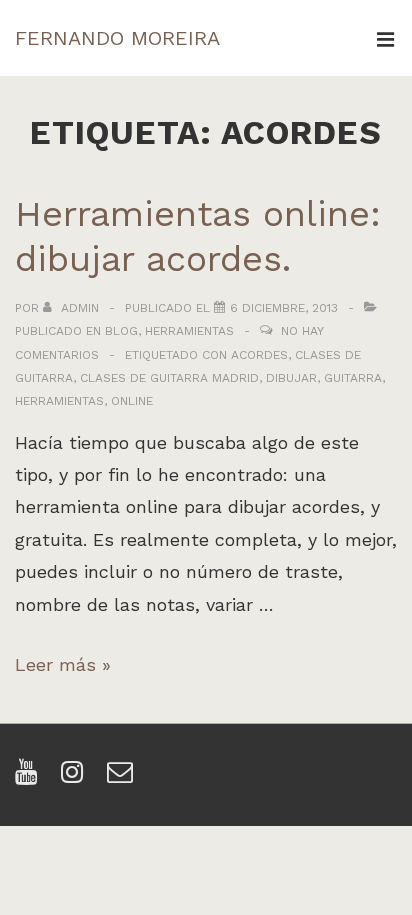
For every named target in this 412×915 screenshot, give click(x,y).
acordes (259, 355)
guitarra (353, 378)
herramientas (59, 401)
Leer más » (63, 664)
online (132, 401)
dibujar (291, 378)
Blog (121, 331)
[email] (122, 778)
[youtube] (30, 778)
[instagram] (76, 778)
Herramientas (189, 331)
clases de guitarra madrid (169, 378)
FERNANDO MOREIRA (117, 38)
